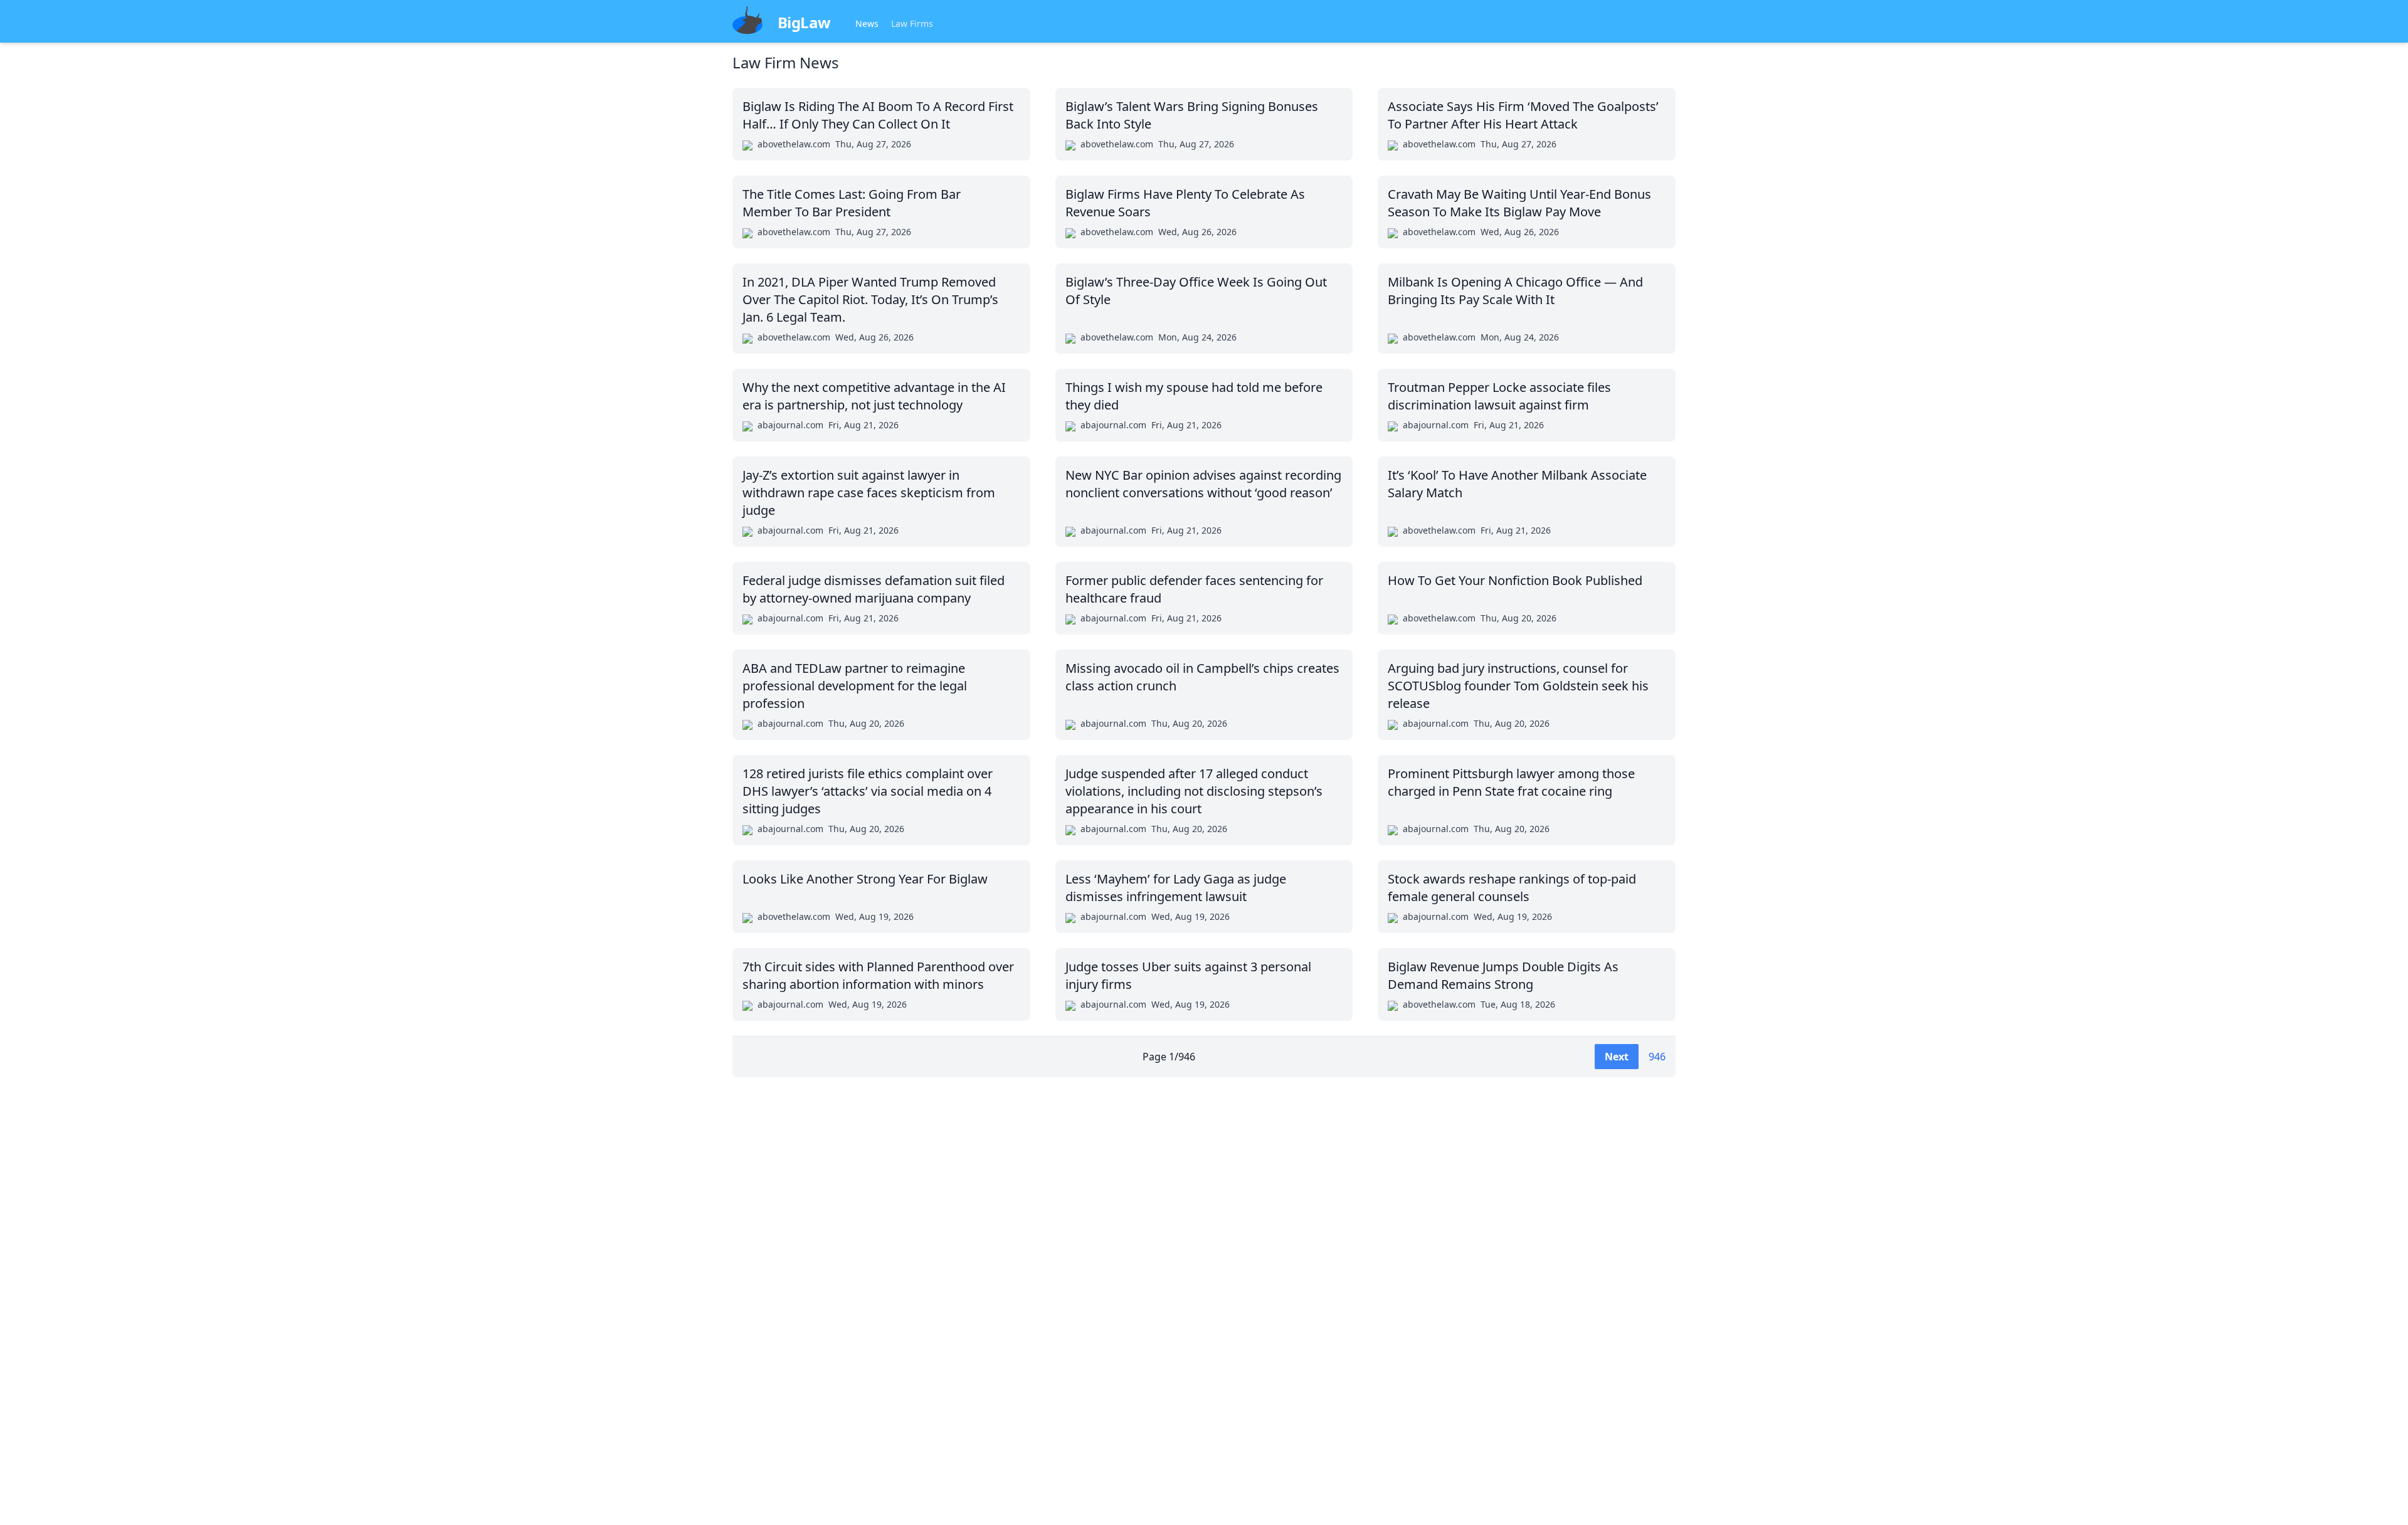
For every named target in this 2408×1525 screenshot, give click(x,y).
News (867, 24)
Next (1617, 1057)
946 (1657, 1057)
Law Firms (912, 24)
